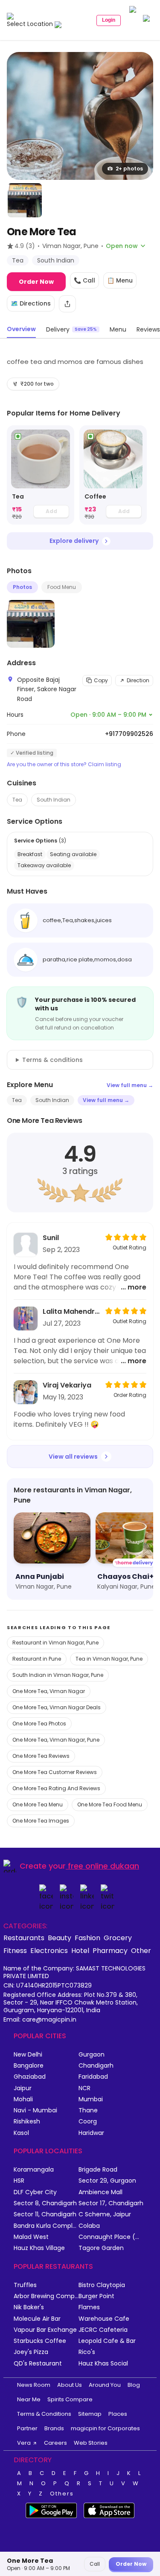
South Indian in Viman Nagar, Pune (58, 1675)
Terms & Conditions (44, 2414)
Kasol (21, 2133)
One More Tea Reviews (41, 1756)
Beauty (60, 1938)
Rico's (87, 2352)
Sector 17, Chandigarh (111, 2203)
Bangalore (29, 2066)
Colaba (89, 2226)
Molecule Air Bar (37, 2319)
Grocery (118, 1938)
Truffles (25, 2285)
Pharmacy (110, 1950)
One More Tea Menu (38, 1804)
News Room (34, 2385)
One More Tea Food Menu (110, 1804)
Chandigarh (96, 2066)
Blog (134, 2385)
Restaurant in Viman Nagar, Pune (55, 1643)
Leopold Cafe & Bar (107, 2341)
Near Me (29, 2399)
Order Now (36, 282)
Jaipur (23, 2088)
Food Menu (62, 587)
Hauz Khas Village (39, 2248)
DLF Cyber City (35, 2192)
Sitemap (90, 2414)
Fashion (87, 1938)
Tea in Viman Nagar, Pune (109, 1659)
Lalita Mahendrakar (71, 1311)
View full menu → (130, 1085)
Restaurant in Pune (37, 1659)
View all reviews (73, 1457)
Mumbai (91, 2099)
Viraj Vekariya (67, 1385)
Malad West (31, 2237)
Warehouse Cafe (104, 2319)
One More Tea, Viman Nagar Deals (57, 1707)
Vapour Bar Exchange (45, 2330)
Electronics (49, 1950)
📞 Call (84, 280)
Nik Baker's (29, 2307)
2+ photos (129, 169)
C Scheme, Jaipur (105, 2214)
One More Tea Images (41, 1821)
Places (118, 2414)
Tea (17, 800)
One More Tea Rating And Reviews (56, 1788)
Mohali (23, 2099)
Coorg (88, 2122)
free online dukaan (103, 1866)
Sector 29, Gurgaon (107, 2181)
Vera (24, 2443)
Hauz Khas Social (103, 2364)
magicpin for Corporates (105, 2428)
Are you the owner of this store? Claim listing (64, 764)
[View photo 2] (25, 200)
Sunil (51, 1238)
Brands (54, 2428)
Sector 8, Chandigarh (45, 2203)
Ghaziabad (30, 2077)
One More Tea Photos (39, 1724)
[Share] (67, 304)
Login (109, 20)
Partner (27, 2428)
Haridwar (91, 2133)
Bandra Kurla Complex (46, 2226)
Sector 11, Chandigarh (45, 2214)
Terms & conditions (52, 1060)
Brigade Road (98, 2170)
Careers (55, 2443)
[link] (41, 475)
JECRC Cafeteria (103, 2330)
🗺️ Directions (31, 303)
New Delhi (28, 2055)
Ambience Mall (100, 2192)
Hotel (80, 1950)
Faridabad (93, 2077)
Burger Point (96, 2296)
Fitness (15, 1950)
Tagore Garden (101, 2248)
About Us (70, 2385)
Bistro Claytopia (102, 2285)
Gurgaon (92, 2055)
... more (134, 1287)
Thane (88, 2110)
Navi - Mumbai (35, 2110)
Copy (101, 680)
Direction (138, 680)
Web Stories (91, 2443)
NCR (84, 2088)
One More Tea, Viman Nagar (49, 1691)
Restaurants (24, 1938)
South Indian (54, 800)
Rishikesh (27, 2122)
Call (95, 2564)
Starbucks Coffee (40, 2341)
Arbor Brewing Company (46, 2296)
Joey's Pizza (31, 2352)
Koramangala (34, 2170)
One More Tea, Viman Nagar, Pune (56, 1740)
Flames (89, 2307)
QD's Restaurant (38, 2364)
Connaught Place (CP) (111, 2237)
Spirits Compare (70, 2399)
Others (62, 2494)
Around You (105, 2385)
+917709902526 (129, 734)
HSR (19, 2181)
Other (141, 1950)
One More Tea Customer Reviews (55, 1772)
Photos (22, 587)
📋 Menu (120, 280)
